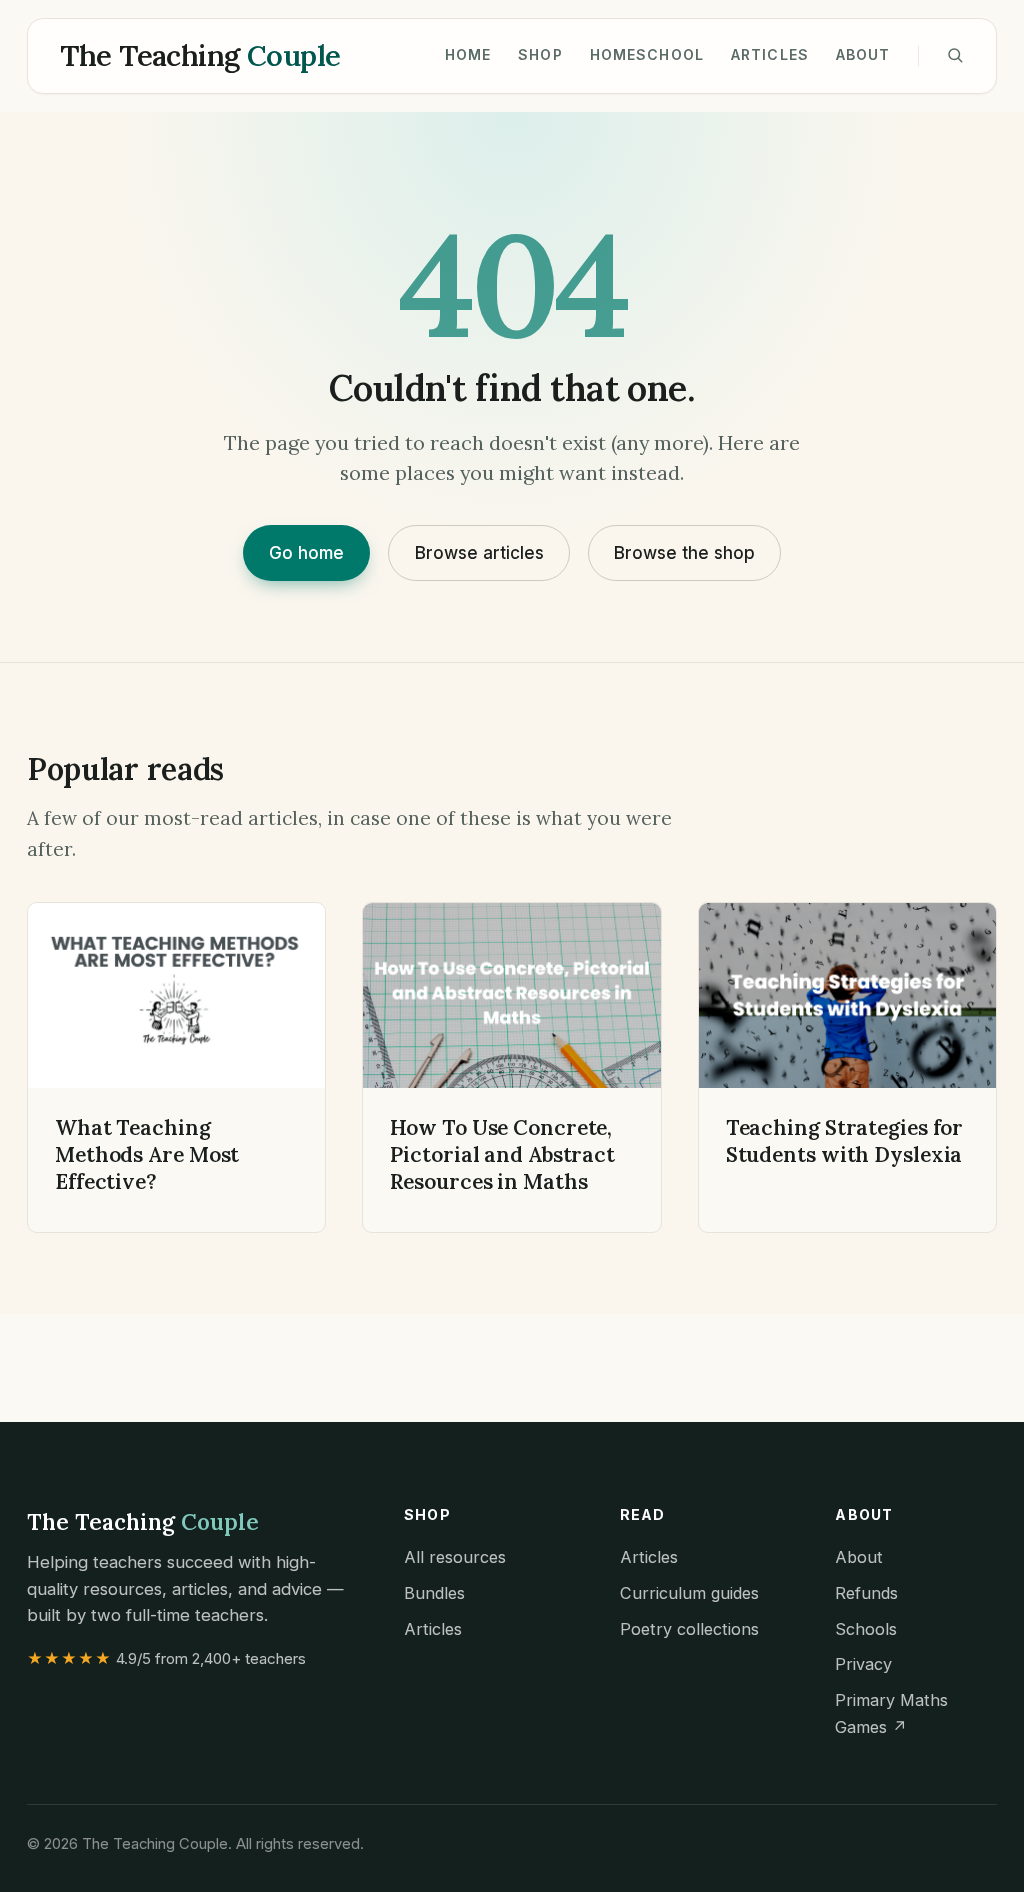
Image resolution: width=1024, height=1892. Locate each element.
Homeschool (647, 54)
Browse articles (479, 552)
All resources (455, 1557)
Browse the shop (684, 552)
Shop (540, 54)
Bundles (434, 1593)
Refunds (866, 1593)
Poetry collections (689, 1629)
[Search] (955, 55)
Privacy (863, 1664)
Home (468, 54)
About (863, 54)
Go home (306, 552)
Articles (770, 54)
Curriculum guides (689, 1593)
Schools (866, 1629)
